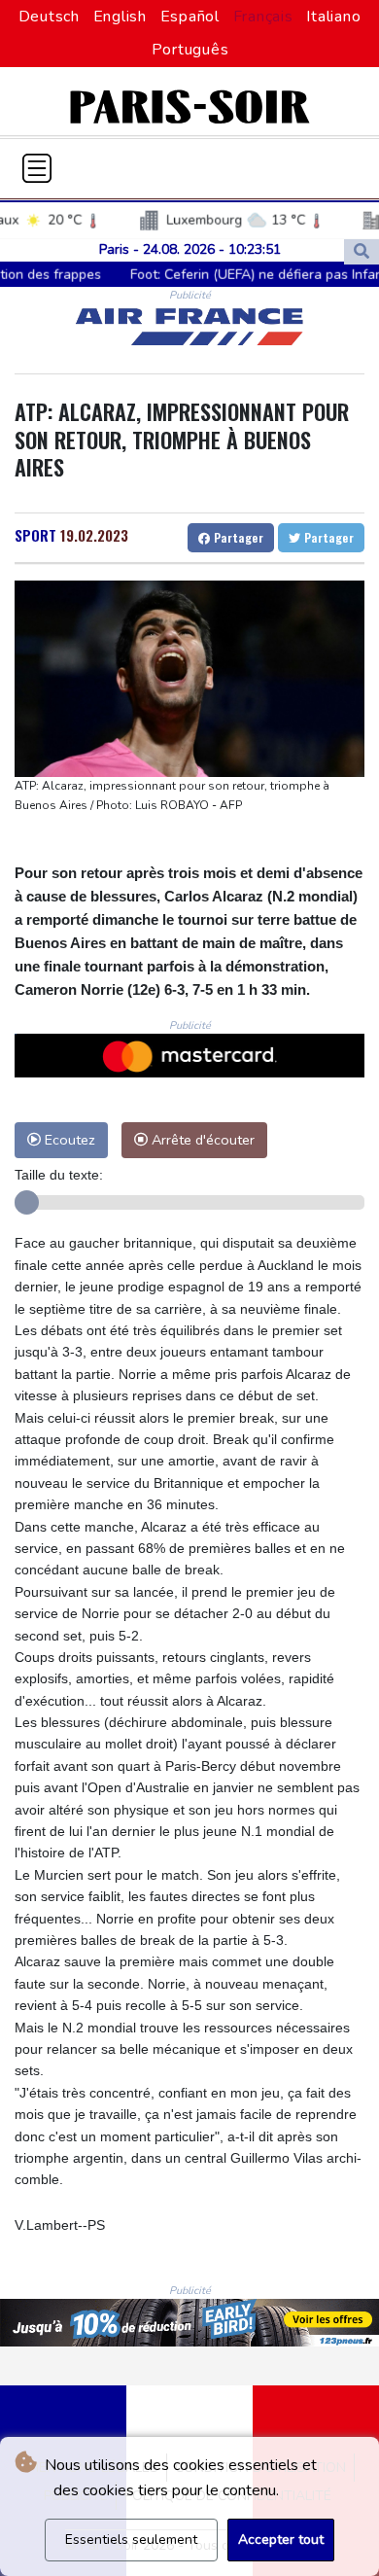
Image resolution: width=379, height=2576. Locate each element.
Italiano (333, 17)
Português (190, 50)
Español (190, 17)
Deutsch (49, 17)
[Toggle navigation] (37, 168)
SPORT (35, 535)
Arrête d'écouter (201, 1140)
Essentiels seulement (131, 2540)
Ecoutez (68, 1140)
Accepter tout (281, 2540)
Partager (237, 537)
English (120, 17)
